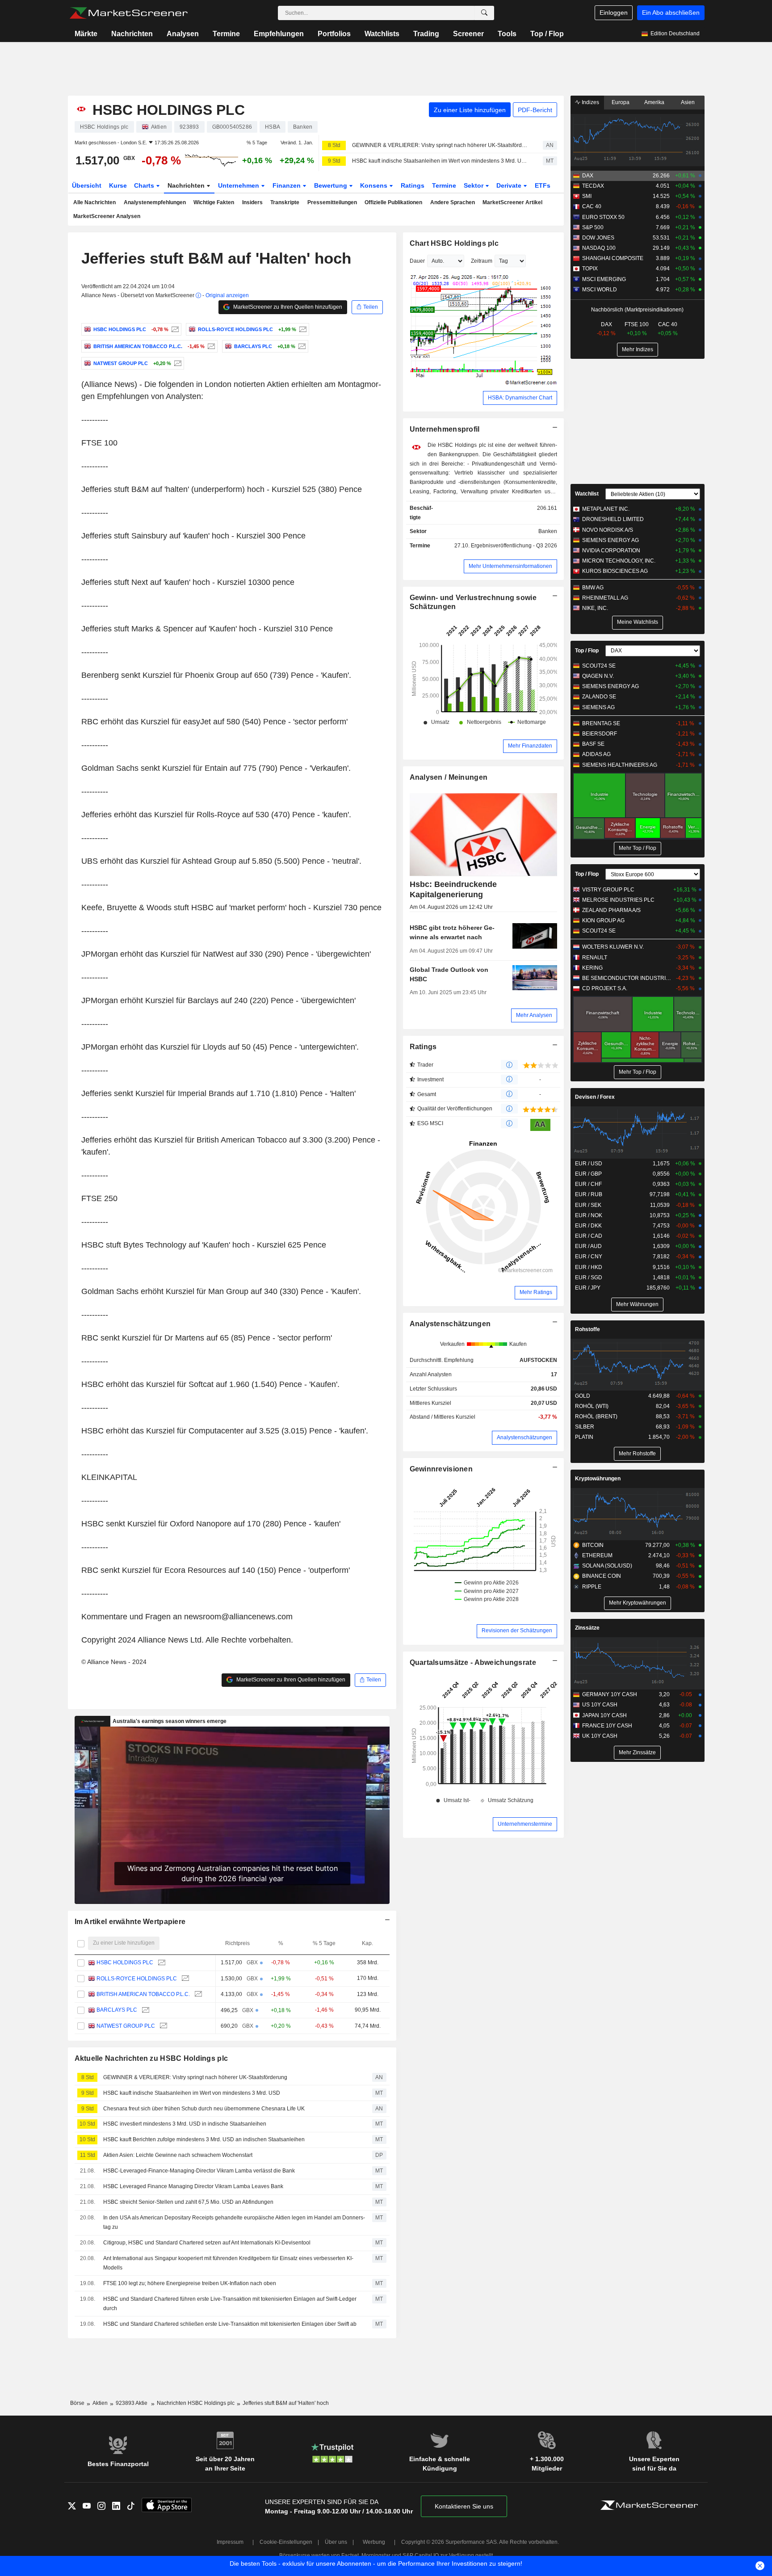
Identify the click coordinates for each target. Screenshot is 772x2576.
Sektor (474, 185)
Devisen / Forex (595, 1097)
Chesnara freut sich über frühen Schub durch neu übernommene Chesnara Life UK (204, 2109)
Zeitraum (482, 261)
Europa (621, 102)
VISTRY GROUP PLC (608, 890)
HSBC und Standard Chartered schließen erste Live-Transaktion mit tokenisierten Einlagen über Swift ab (230, 2324)
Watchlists (382, 34)
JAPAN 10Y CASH (604, 1715)
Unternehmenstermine (525, 1824)
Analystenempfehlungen (155, 202)
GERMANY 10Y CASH (610, 1694)
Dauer (417, 261)
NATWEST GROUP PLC (126, 2026)
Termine (226, 34)
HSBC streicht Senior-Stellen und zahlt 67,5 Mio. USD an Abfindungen (188, 2202)
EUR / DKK (588, 1226)
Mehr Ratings (536, 1292)
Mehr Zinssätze (637, 1752)
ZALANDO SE (599, 697)
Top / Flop (547, 34)
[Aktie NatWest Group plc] (177, 363)
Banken (548, 531)
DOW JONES (598, 238)
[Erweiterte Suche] (484, 13)
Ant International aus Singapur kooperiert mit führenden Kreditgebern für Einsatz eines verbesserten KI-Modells (228, 2263)
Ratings (413, 185)
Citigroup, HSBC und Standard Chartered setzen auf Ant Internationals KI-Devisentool (207, 2243)
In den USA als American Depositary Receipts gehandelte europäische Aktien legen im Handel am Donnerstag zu (234, 2222)
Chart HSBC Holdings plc (454, 243)
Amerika (654, 102)
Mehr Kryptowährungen (638, 1603)
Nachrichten (132, 34)
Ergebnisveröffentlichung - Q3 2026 (514, 546)
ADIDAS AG (596, 754)
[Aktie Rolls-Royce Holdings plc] (302, 329)
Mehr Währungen (637, 1304)
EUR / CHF (588, 1184)
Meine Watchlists (638, 622)
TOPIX (590, 269)
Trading (426, 34)
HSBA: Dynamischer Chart (520, 398)
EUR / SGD (589, 1277)
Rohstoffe (587, 1329)
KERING (592, 968)
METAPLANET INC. (606, 509)
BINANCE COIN (602, 1576)
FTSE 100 (637, 324)
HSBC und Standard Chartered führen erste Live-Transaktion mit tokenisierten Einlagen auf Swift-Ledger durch (230, 2304)
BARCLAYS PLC (117, 2010)
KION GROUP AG (603, 920)
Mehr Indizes (638, 349)
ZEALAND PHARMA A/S (611, 910)
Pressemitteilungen (332, 202)
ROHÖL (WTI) (592, 1406)
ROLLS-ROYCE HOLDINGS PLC (137, 1979)
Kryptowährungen (598, 1479)
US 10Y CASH (600, 1705)
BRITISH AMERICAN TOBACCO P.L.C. (143, 1994)
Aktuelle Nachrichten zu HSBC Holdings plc (151, 2058)
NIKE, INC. (595, 608)
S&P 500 (593, 227)
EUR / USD (589, 1164)
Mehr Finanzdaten (530, 746)
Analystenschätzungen (450, 1324)
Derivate (510, 185)
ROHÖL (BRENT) (596, 1416)
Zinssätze (587, 1628)
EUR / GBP (588, 1174)
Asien (688, 102)
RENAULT (595, 958)
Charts (145, 185)
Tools (507, 34)
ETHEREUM (597, 1555)
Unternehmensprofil (445, 429)
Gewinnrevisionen (441, 1469)
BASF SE (593, 744)
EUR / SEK (588, 1205)
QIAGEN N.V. (598, 676)
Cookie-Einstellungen (286, 2542)
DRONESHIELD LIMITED (613, 519)
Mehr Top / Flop (638, 848)
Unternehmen (239, 185)
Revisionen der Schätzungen (517, 1630)
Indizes (590, 102)
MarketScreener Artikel (512, 202)
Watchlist (587, 494)
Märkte (86, 34)
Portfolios (334, 34)
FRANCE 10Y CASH (607, 1726)
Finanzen (287, 185)
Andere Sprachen (453, 202)
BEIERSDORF (600, 734)
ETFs (543, 185)
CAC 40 (592, 206)
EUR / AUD (588, 1246)
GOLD (583, 1396)
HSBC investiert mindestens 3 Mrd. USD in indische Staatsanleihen (185, 2124)
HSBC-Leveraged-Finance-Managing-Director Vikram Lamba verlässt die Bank (199, 2171)
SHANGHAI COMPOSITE (613, 258)
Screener (468, 34)
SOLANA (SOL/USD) (607, 1566)
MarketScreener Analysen (107, 216)
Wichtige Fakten (214, 202)
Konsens (375, 185)
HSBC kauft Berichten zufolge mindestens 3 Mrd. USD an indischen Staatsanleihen (204, 2139)
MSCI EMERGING (604, 279)
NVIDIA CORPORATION (611, 550)
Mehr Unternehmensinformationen (510, 566)
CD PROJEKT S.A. (605, 988)
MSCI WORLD (600, 290)
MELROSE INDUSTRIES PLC (618, 900)
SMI (587, 196)
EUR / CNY (589, 1256)
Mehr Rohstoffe (637, 1454)
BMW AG (593, 588)
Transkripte (285, 202)
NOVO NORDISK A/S (608, 530)
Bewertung (331, 185)
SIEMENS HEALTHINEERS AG (620, 765)
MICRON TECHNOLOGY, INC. (619, 561)
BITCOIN (593, 1545)
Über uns (336, 2542)
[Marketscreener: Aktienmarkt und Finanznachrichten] (128, 13)
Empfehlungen (279, 34)
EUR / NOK (589, 1215)
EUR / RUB (589, 1194)
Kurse (118, 185)
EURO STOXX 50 (603, 217)
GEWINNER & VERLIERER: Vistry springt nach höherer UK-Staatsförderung (440, 145)
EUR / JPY (588, 1288)
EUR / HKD (589, 1267)
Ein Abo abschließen (671, 13)
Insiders (252, 202)
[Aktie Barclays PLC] (301, 346)
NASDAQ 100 (599, 248)
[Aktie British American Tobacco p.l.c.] (210, 346)
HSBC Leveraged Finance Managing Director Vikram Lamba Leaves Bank (193, 2186)
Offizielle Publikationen (393, 202)
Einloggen (614, 13)
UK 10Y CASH (600, 1736)
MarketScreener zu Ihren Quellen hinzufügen (287, 307)
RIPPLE (592, 1587)
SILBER (585, 1427)
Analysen (183, 34)
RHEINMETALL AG (605, 598)
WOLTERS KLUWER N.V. (613, 947)
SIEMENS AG (598, 707)
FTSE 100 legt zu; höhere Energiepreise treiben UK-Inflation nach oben (190, 2283)
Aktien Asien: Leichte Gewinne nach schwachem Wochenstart (178, 2155)
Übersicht (87, 185)
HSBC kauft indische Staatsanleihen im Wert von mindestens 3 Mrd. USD (440, 161)
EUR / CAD (589, 1236)
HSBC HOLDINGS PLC (125, 1962)
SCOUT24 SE (599, 666)
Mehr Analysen (534, 1015)
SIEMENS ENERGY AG (610, 540)
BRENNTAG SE (601, 723)
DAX (588, 176)
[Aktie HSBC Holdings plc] (174, 329)
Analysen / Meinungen (449, 777)
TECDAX (593, 186)
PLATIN (584, 1437)
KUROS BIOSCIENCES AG (615, 571)
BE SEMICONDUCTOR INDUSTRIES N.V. (627, 978)
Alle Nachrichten (94, 202)
